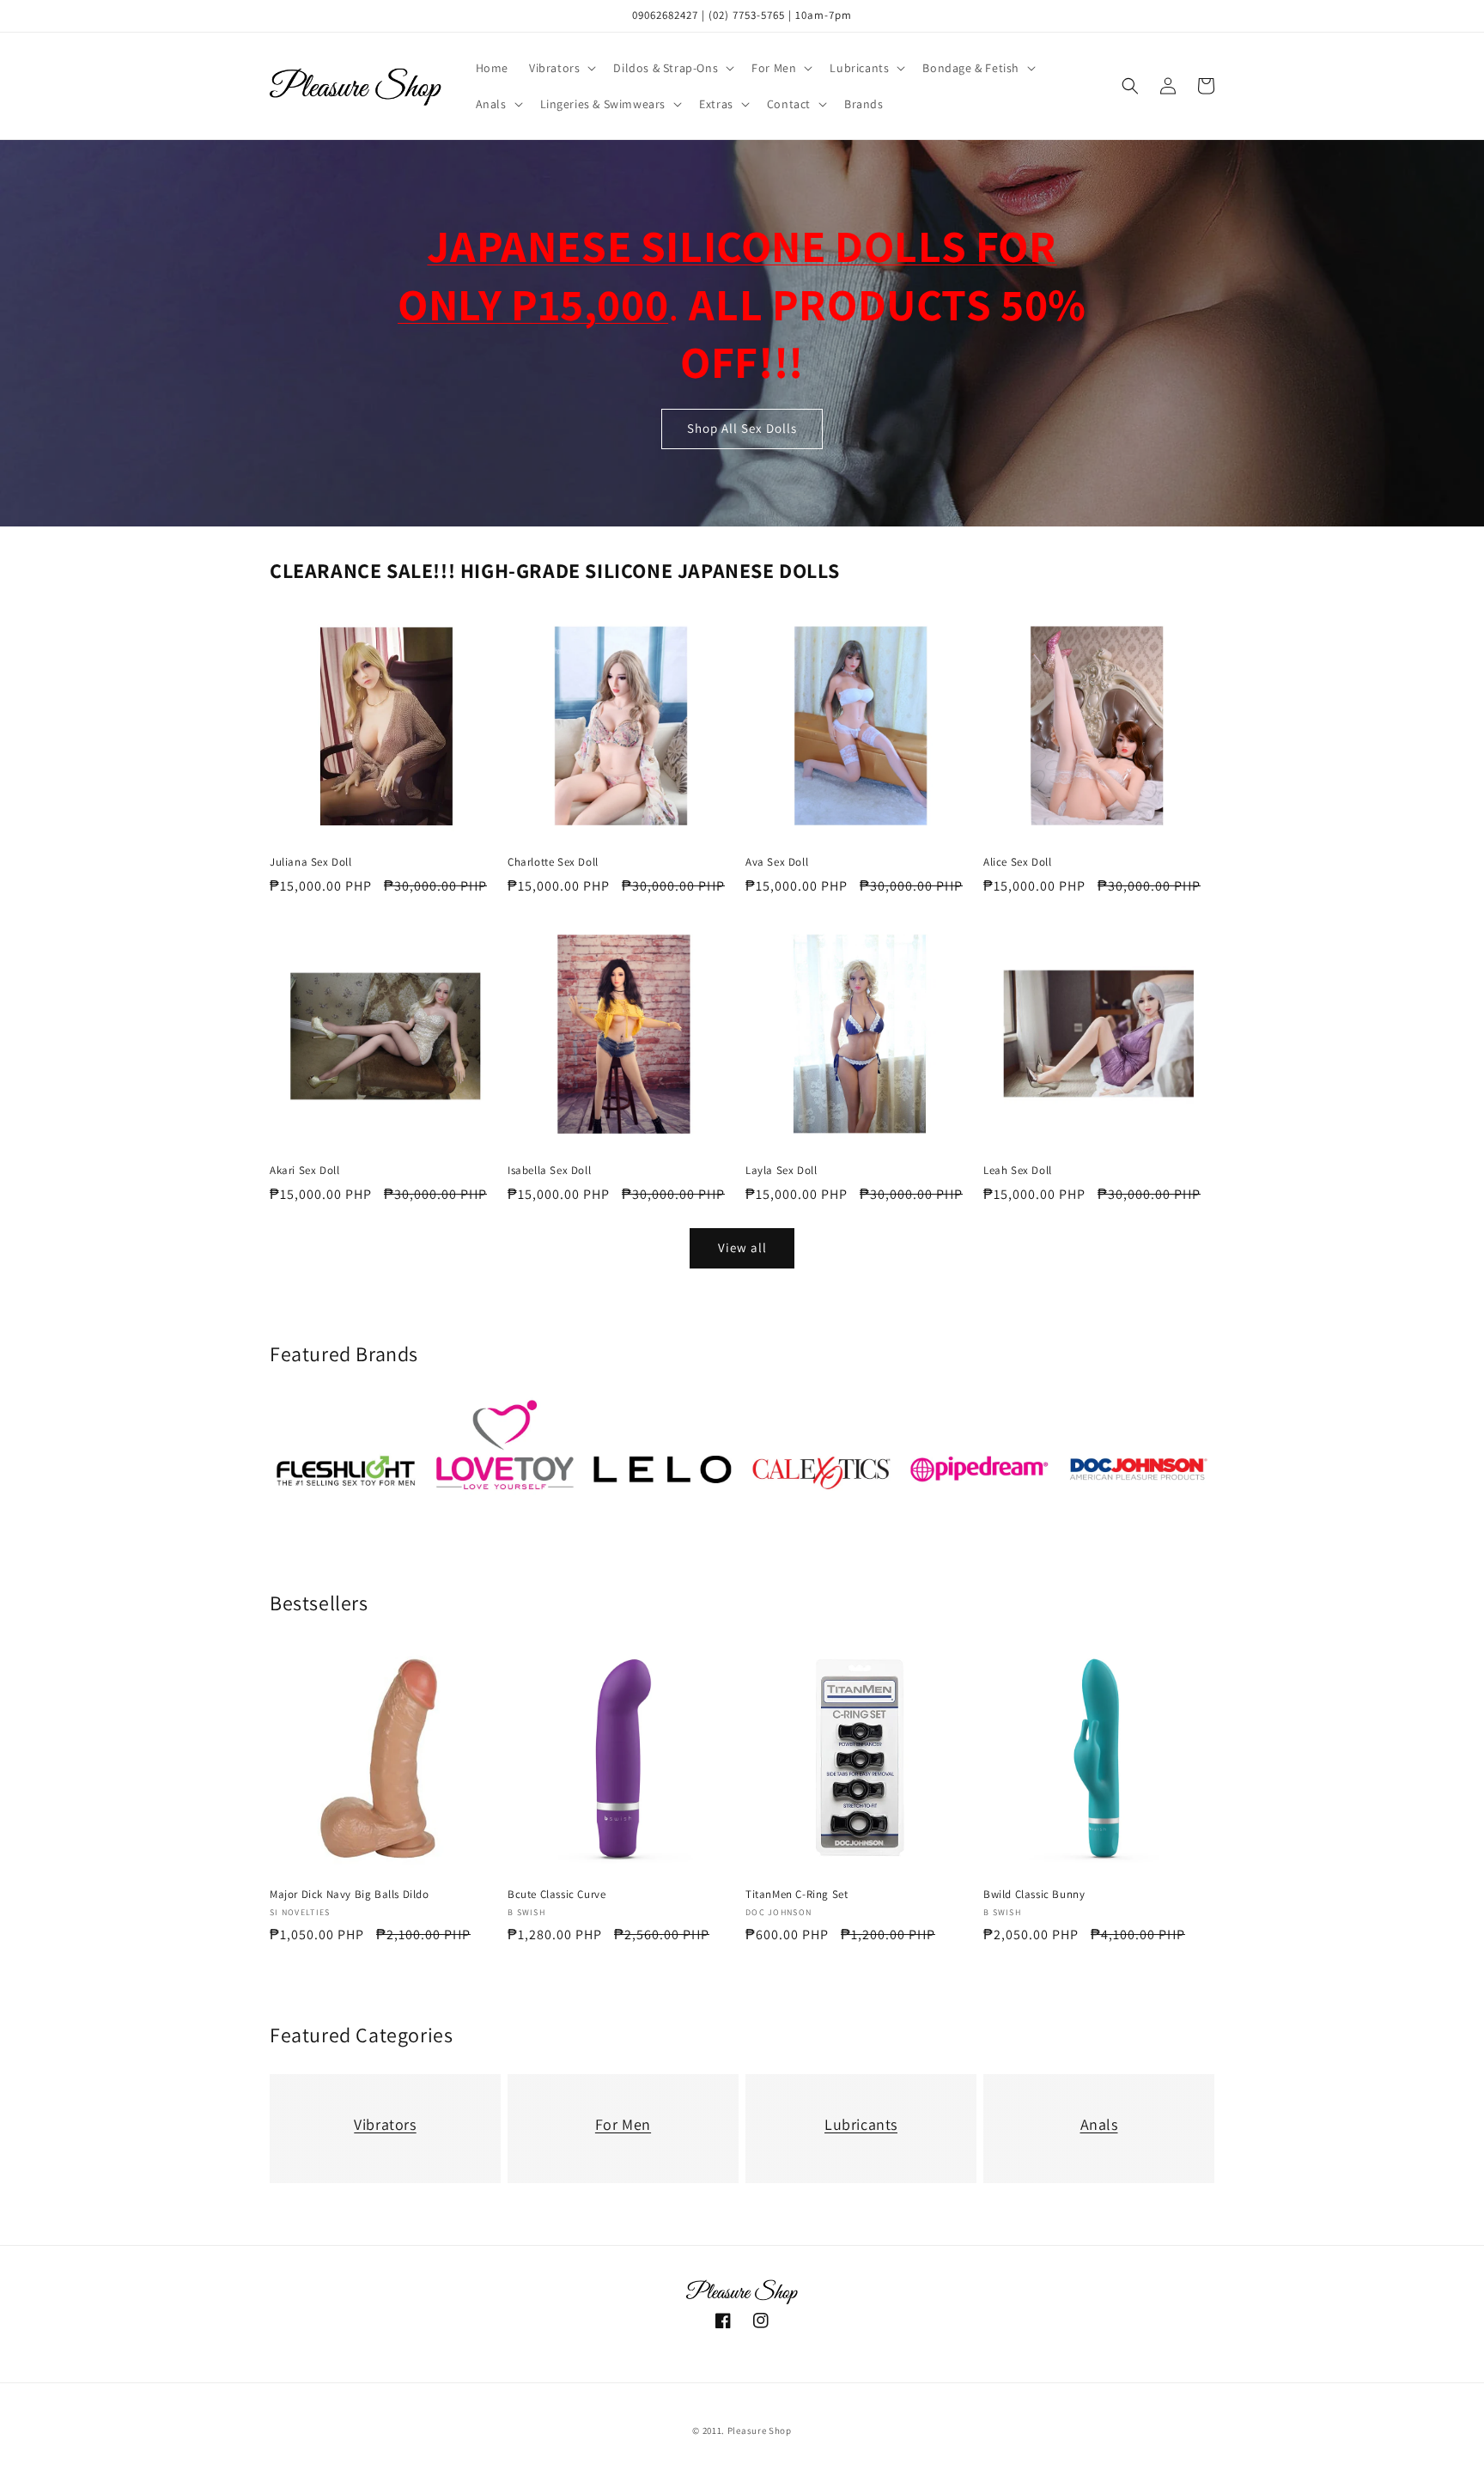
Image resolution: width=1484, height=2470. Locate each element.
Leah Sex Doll (1018, 1171)
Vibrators (385, 2124)
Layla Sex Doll (781, 1171)
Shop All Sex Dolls (742, 429)
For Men (623, 2124)
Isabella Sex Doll (549, 1171)
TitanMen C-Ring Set (797, 1895)
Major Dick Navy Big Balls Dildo (350, 1895)
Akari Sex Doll (304, 1171)
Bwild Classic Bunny (1034, 1895)
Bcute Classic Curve (556, 1895)
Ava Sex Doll (777, 862)
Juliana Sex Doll (311, 862)
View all (742, 1248)
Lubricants (861, 2124)
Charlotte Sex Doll (553, 862)
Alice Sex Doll (1017, 862)
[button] (561, 68)
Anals (1099, 2124)
